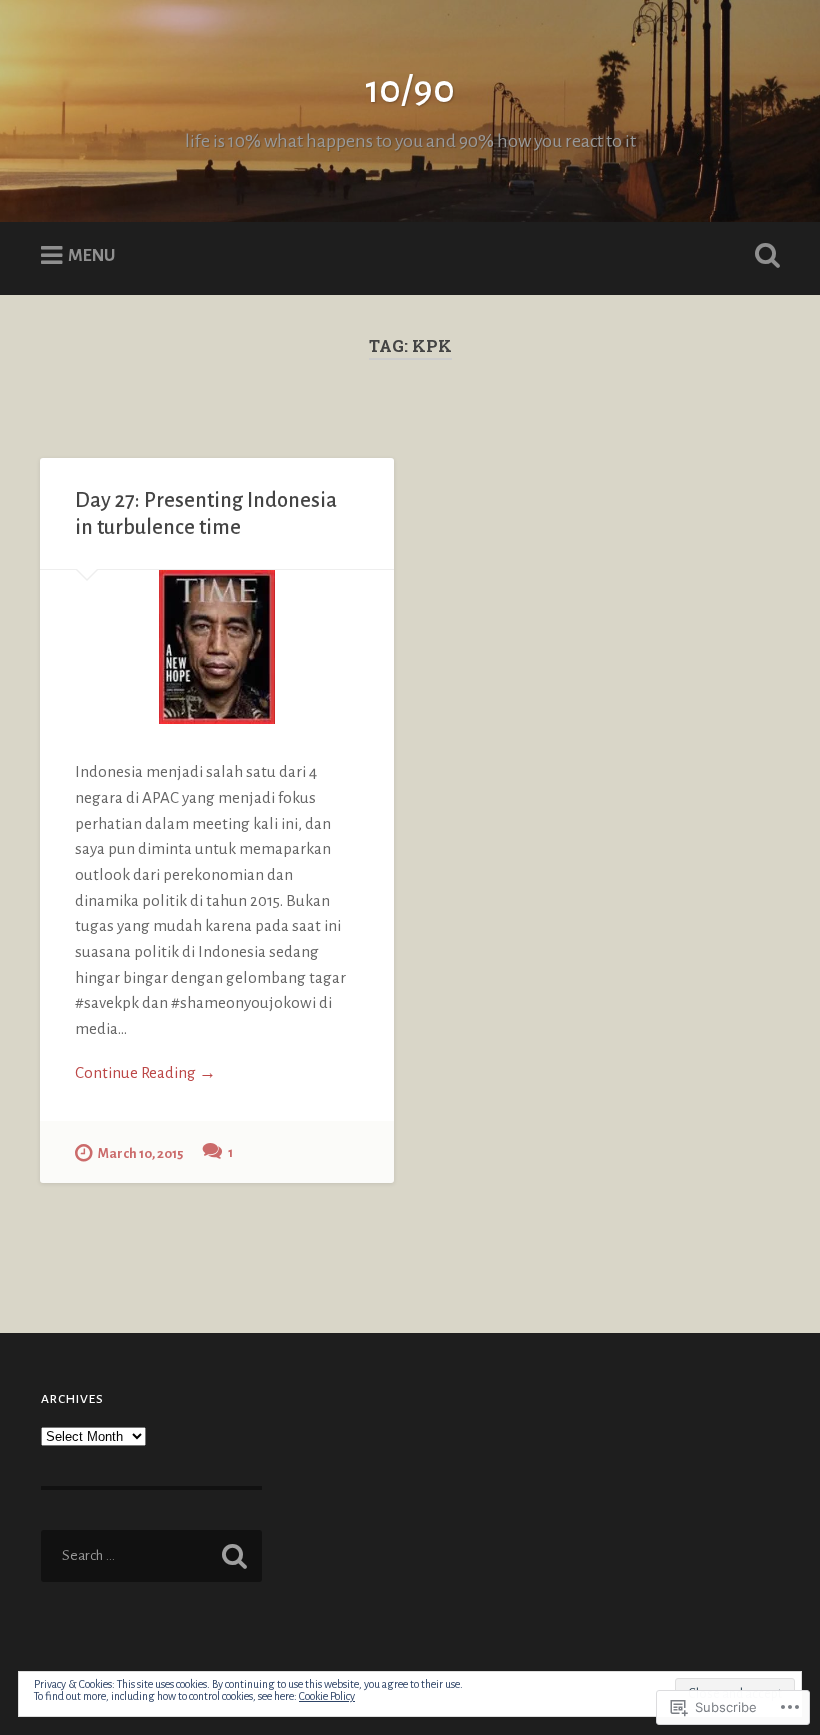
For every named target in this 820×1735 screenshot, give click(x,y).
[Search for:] (151, 1556)
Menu (91, 256)
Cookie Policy (327, 1696)
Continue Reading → (145, 1072)
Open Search (763, 256)
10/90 (410, 90)
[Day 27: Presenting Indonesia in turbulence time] (217, 647)
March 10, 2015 (140, 1153)
